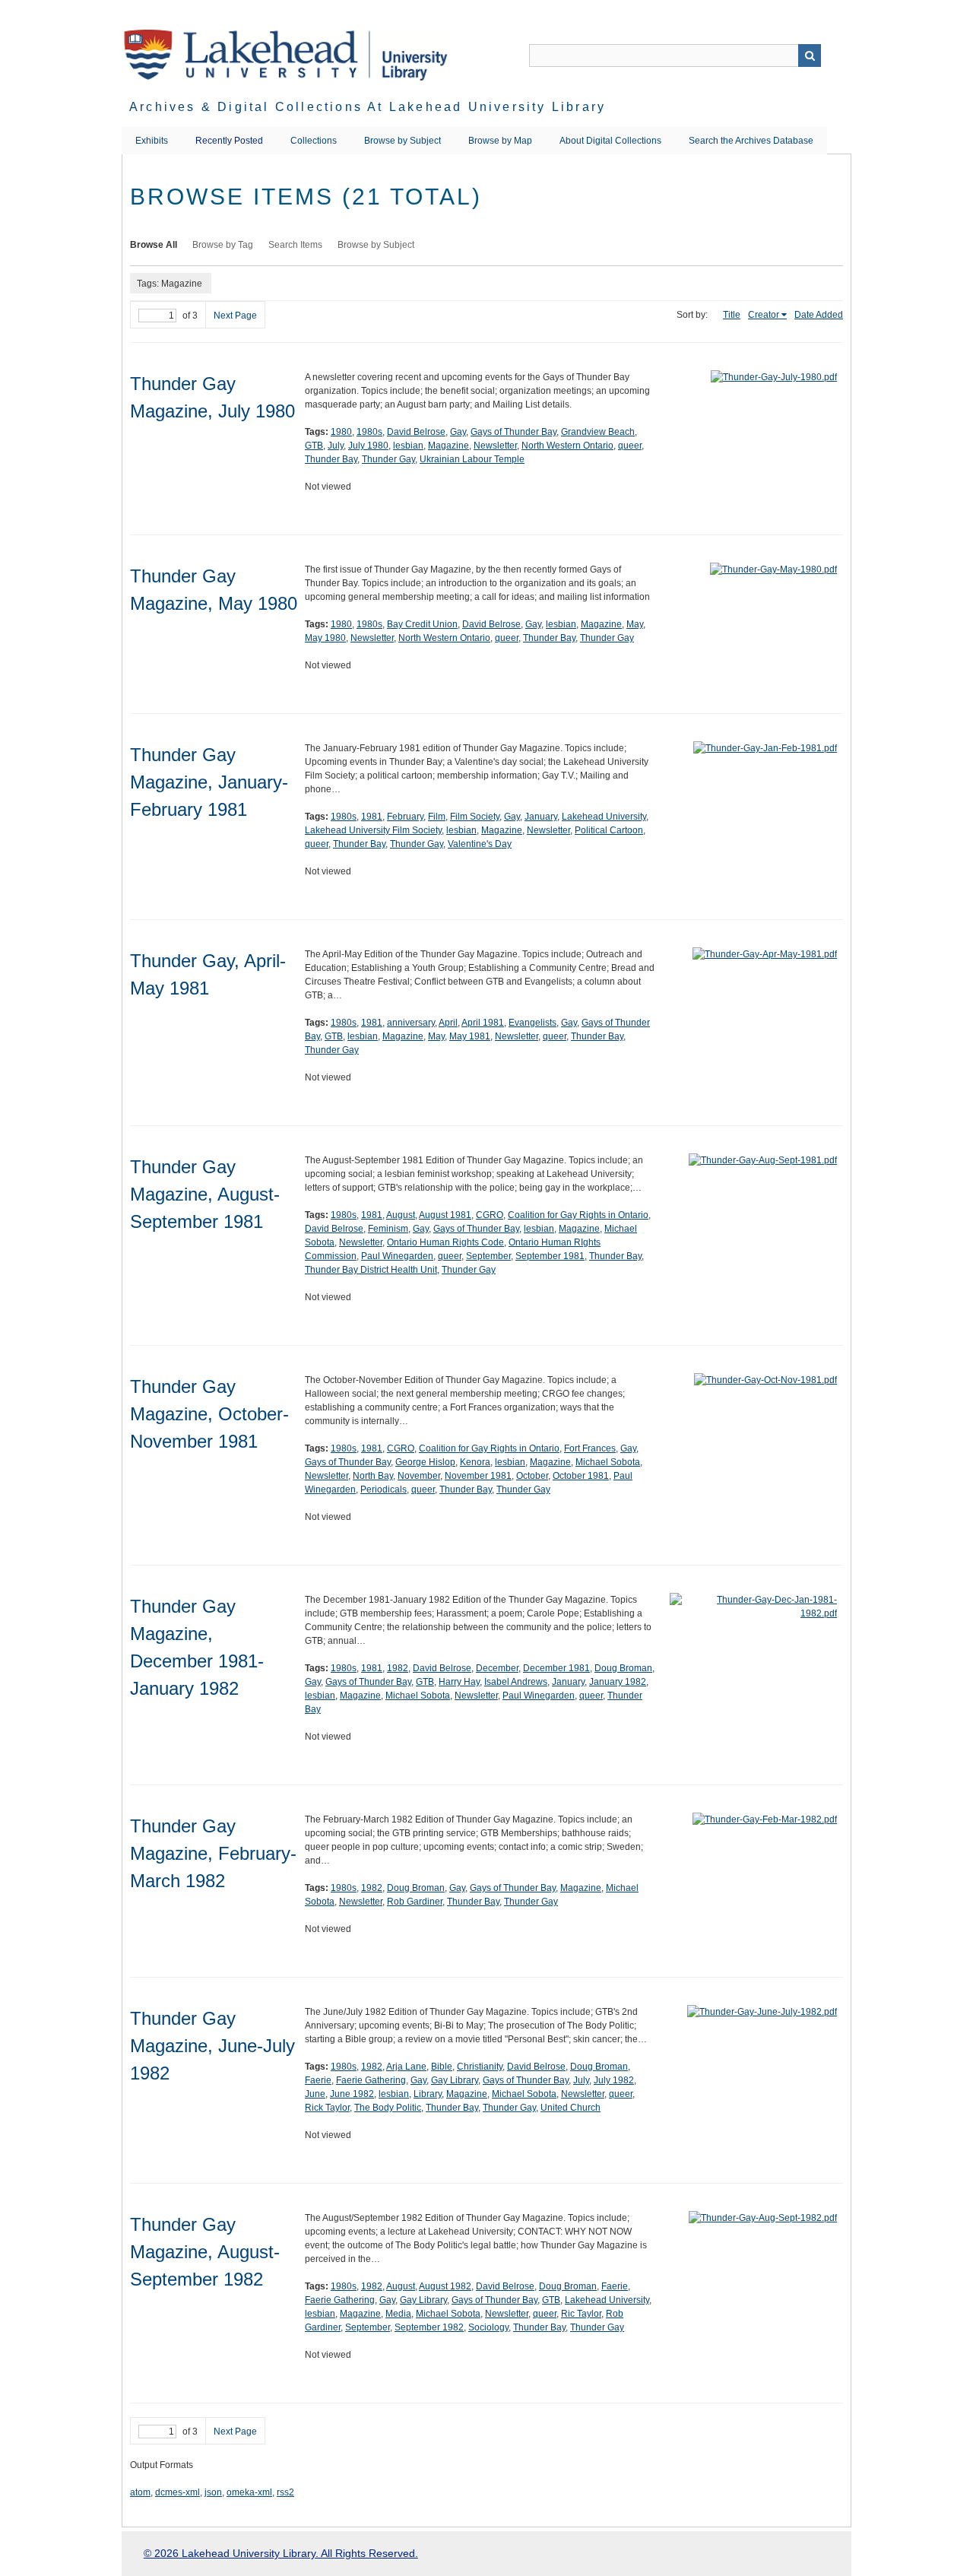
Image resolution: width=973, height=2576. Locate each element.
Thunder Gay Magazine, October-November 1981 (209, 1414)
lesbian (408, 446)
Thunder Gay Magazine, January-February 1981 (209, 782)
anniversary (411, 1023)
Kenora (475, 1462)
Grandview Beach (598, 432)
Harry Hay (459, 1682)
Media (398, 2314)
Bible (442, 2067)
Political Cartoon (609, 830)
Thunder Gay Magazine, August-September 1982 (205, 2252)
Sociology (488, 2327)
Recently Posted (229, 141)
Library (428, 2094)
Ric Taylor (581, 2314)
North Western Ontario (567, 446)
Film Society (475, 817)
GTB (314, 446)
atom (140, 2492)
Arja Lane (406, 2067)
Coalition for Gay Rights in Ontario (578, 1215)
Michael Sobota (608, 1462)
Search (810, 56)
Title (732, 315)
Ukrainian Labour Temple (472, 459)
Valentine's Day (480, 844)
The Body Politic (388, 2108)
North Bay (373, 1476)
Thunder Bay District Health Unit (371, 1270)
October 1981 (581, 1476)
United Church (570, 2108)
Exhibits (152, 141)
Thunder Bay (331, 459)
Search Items (295, 245)
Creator (764, 315)
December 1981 (556, 1668)
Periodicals (383, 1489)
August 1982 (445, 2286)
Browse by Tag (223, 245)
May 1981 (470, 1036)
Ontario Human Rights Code (445, 1242)
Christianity (480, 2067)
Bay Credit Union (422, 624)
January (541, 817)
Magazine (448, 446)
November (419, 1476)
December (497, 1668)
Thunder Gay (388, 459)
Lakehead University (604, 817)
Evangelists (532, 1023)
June (315, 2094)
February (405, 817)
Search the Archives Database (751, 141)
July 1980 (368, 446)
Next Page (235, 316)
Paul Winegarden (397, 1256)
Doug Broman (623, 1668)
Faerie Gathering (371, 2080)
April (448, 1023)
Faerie (318, 2080)
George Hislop (425, 1462)
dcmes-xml (177, 2492)
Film (437, 817)
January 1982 (618, 1682)
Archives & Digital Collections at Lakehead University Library (368, 107)
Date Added (819, 315)
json (213, 2492)
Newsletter (495, 446)
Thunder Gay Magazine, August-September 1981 (205, 1194)
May (635, 624)
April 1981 (483, 1023)
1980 (341, 432)
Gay (458, 432)
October (532, 1476)
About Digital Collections (610, 141)
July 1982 (614, 2080)
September (488, 1256)
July (336, 446)
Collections (314, 141)
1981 (372, 817)
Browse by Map (500, 141)
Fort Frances (590, 1448)
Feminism (388, 1229)
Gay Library (455, 2080)
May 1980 (325, 638)
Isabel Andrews (516, 1682)
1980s (369, 432)
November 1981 (478, 1476)
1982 (398, 1668)
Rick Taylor (327, 2108)
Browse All (154, 245)
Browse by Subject (403, 141)
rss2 (285, 2492)
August (401, 1215)
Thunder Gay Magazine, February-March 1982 (213, 1853)
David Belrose (416, 432)
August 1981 (445, 1215)
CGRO (490, 1215)
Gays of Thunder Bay (513, 432)
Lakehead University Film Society (373, 830)
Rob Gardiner (415, 1902)
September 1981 (550, 1256)
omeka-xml (249, 2492)
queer (630, 446)
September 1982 (429, 2327)
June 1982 (352, 2094)
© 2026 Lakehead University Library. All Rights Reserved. (281, 2553)
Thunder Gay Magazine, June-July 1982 (212, 2046)
